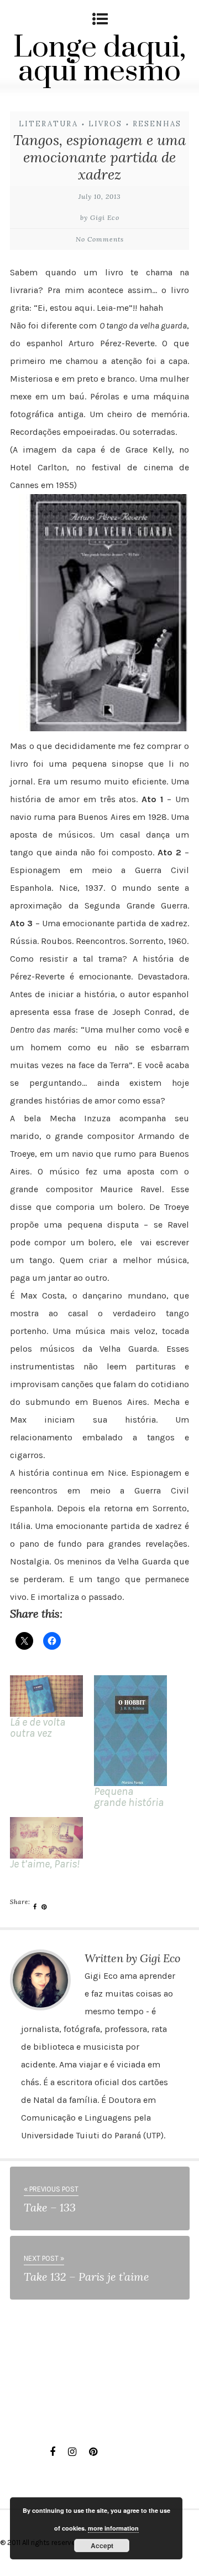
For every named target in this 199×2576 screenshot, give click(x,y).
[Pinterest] (93, 2452)
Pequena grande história (129, 1797)
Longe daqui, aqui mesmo (99, 60)
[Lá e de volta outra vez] (46, 1696)
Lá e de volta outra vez (38, 1728)
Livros (105, 124)
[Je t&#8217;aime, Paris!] (46, 1838)
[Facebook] (53, 2452)
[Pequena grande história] (130, 1731)
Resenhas (157, 124)
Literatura (48, 124)
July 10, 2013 (100, 196)
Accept (102, 2546)
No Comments (100, 239)
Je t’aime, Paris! (45, 1864)
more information (113, 2528)
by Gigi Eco (100, 217)
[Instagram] (72, 2452)
